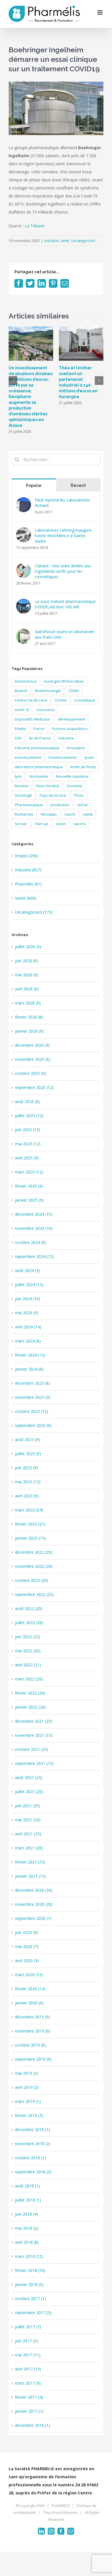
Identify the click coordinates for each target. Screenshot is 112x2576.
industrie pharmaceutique (37, 748)
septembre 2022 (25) (34, 1594)
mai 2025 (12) (28, 1144)
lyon (18, 776)
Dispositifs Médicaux (32, 719)
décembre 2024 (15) (34, 1214)
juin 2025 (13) (28, 1130)
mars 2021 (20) (29, 1848)
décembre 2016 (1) (32, 2425)
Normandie (39, 776)
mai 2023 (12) (28, 1482)
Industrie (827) (28, 870)
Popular (34, 485)
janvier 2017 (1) (29, 2411)
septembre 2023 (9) (33, 1425)
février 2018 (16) (30, 2270)
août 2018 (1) (27, 2186)
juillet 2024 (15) (29, 1285)
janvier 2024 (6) (29, 1369)
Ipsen (89, 757)
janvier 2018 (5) (29, 2284)
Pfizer (79, 795)
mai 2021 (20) (28, 1820)
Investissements (63, 757)
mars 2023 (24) (29, 1510)
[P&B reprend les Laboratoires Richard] (24, 501)
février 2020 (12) (30, 1989)
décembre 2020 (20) (34, 1890)
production (60, 805)
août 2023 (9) (27, 1439)
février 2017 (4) (29, 2397)
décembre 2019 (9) (32, 2017)
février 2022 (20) (30, 1693)
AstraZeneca (26, 681)
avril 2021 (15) (28, 1834)
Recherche (24, 814)
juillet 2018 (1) (28, 2200)
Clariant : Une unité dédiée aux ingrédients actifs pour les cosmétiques (63, 571)
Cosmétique (85, 700)
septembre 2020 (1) (33, 1918)
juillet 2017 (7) (28, 2327)
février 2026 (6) (29, 1017)
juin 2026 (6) (26, 961)
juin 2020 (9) (26, 1932)
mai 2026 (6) (27, 975)
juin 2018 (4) (26, 2214)
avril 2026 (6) (27, 989)
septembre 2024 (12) (34, 1256)
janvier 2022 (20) (30, 1707)
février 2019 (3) (29, 2115)
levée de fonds (83, 767)
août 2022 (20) (29, 1608)
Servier (21, 824)
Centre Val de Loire (31, 700)
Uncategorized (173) (34, 912)
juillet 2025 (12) (29, 1116)
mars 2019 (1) (28, 2101)
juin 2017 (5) (26, 2341)
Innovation (76, 748)
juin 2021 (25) (28, 1806)
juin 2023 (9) (26, 1468)
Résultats (49, 814)
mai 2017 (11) (28, 2355)
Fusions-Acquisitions (70, 729)
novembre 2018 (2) (33, 2144)
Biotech (21, 691)
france (39, 729)
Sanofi (70, 814)
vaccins (80, 824)
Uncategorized (83, 241)
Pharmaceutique (29, 805)
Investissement (28, 757)
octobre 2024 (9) (30, 1242)
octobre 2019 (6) (30, 2045)
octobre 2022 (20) (32, 1580)
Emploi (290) (27, 856)
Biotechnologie (48, 691)
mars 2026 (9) (28, 1003)
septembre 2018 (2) (33, 2172)
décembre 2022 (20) (34, 1552)
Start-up (41, 824)
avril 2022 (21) (28, 1665)
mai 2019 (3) (27, 2073)
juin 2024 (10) (28, 1299)
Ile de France (40, 738)
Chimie (61, 700)
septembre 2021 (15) (34, 1763)
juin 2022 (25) (28, 1637)
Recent (78, 485)
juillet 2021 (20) (29, 1792)
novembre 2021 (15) (34, 1735)
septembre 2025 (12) (34, 1087)
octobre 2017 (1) (30, 2299)
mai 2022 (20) (28, 1651)
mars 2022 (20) (29, 1679)
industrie (66, 738)
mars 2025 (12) (29, 1172)
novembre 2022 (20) (34, 1566)
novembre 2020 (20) (34, 1904)
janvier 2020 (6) (29, 2003)
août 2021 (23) (29, 1777)
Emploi (20, 729)
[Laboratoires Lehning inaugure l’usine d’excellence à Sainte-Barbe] (24, 531)
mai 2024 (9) (27, 1313)
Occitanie (75, 786)
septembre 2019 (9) (33, 2059)
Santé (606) (26, 898)
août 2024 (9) (27, 1270)
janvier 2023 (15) (30, 1538)
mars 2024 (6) (28, 1341)
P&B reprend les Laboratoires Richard (62, 503)
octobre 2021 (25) (32, 1749)
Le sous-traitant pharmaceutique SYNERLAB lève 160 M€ (65, 604)
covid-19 (22, 710)
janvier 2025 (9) (29, 1200)
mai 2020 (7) (27, 1946)
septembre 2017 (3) (33, 2313)
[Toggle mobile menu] (100, 13)
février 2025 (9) (29, 1186)
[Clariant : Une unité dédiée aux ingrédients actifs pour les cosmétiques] (24, 567)
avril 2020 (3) (27, 1961)
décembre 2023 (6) (32, 1383)
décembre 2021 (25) (34, 1721)
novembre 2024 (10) (34, 1228)
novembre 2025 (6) (33, 1059)
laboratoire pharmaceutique (39, 767)
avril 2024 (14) (28, 1327)
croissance (46, 710)
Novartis (22, 786)
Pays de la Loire (53, 795)
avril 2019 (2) (27, 2087)
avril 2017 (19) (28, 2369)
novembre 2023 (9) (33, 1397)
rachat (82, 805)
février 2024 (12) (30, 1355)
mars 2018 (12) (29, 2256)
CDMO (74, 691)
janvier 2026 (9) (29, 1031)
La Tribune (35, 226)
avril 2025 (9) (27, 1158)
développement (72, 719)
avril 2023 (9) (27, 1496)
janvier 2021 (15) (30, 1876)
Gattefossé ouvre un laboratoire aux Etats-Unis (65, 634)
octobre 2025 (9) (30, 1073)
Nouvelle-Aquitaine (72, 776)
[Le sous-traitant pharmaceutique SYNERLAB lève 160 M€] (24, 603)
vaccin (61, 824)
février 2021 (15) (30, 1862)
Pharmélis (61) (28, 884)
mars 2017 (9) (28, 2383)
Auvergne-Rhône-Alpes (64, 681)
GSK (18, 738)
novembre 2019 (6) (33, 2031)
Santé (65, 241)
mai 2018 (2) (27, 2228)
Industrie (51, 241)
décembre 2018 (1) (32, 2130)
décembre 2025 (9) (32, 1045)
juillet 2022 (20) (29, 1623)
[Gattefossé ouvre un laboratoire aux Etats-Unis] (24, 633)
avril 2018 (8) (27, 2242)
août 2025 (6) (27, 1101)
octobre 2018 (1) (30, 2158)
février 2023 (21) (30, 1524)
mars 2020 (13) (29, 1975)
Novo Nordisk (48, 786)
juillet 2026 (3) (28, 947)
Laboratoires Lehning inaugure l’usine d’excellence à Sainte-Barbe (63, 536)
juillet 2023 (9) (28, 1454)
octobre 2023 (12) (32, 1411)
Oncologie (23, 795)
